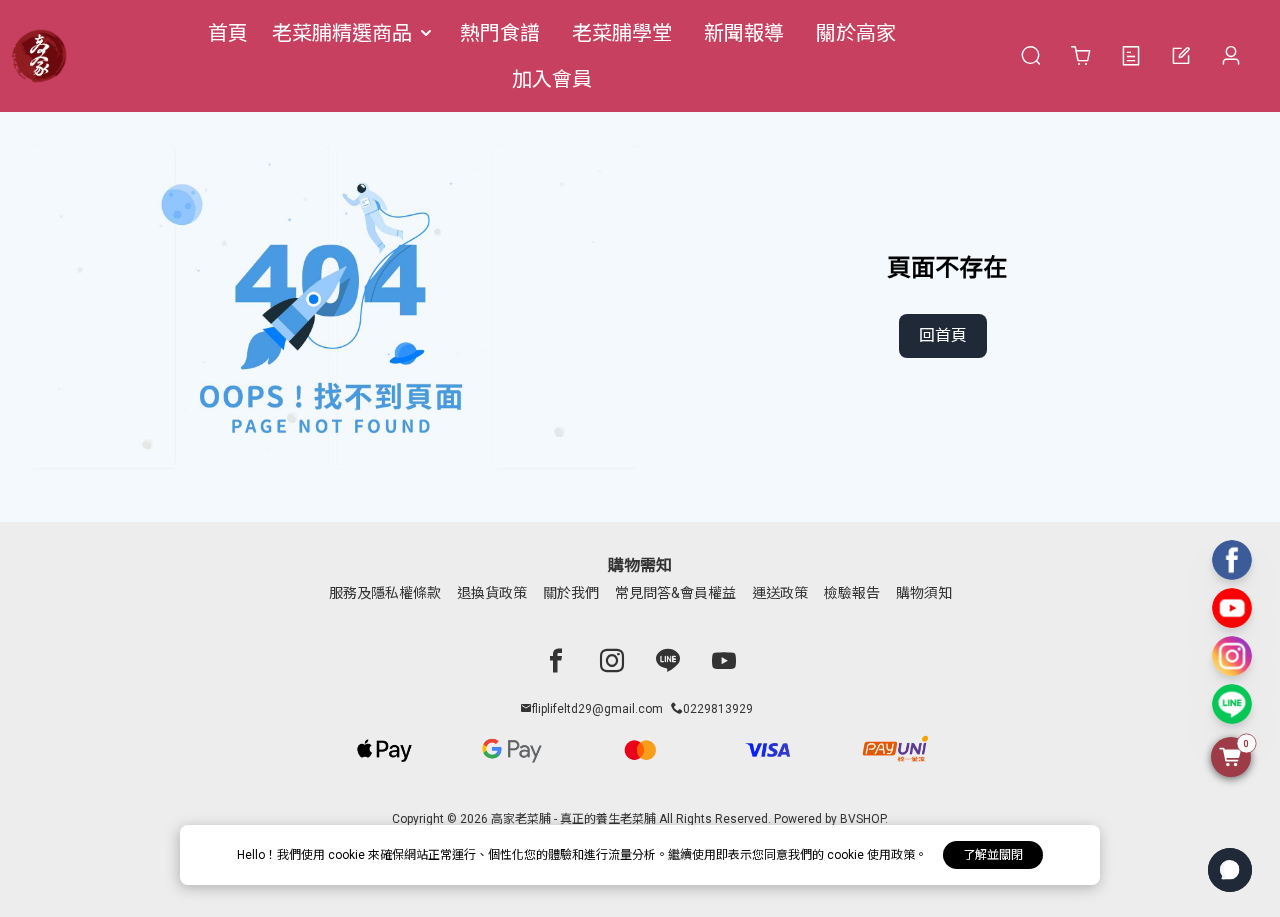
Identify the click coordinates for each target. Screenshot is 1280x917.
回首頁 (943, 335)
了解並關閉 (993, 855)
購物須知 (924, 593)
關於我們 (571, 593)
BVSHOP (862, 819)
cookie (348, 855)
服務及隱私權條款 (385, 593)
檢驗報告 (852, 593)
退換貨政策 (492, 593)
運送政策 (780, 593)
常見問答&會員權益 (675, 593)
